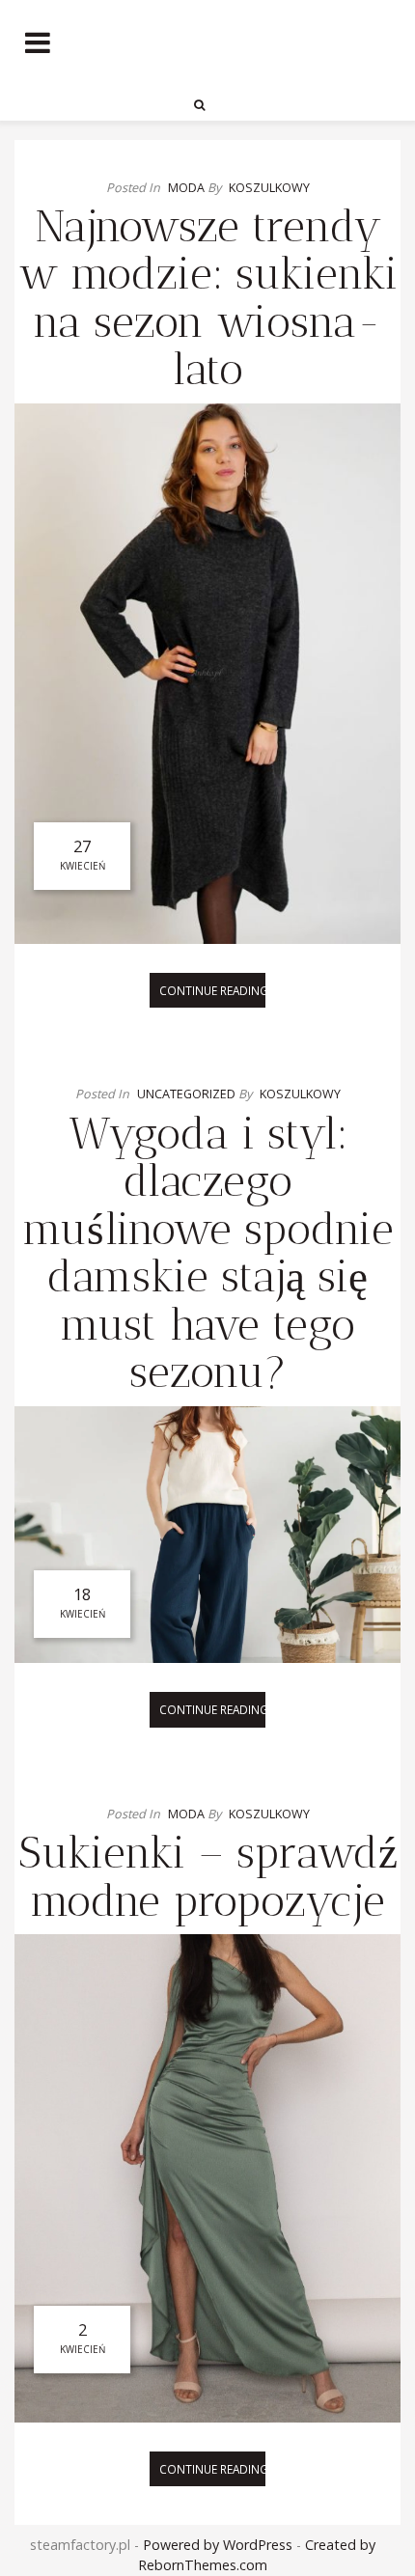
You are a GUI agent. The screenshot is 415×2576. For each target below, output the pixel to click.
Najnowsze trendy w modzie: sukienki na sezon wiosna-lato (208, 298)
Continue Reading (212, 990)
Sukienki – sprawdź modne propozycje (208, 1877)
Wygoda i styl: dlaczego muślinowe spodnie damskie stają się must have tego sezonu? (208, 1253)
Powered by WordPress (218, 2545)
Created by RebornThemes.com (257, 2555)
